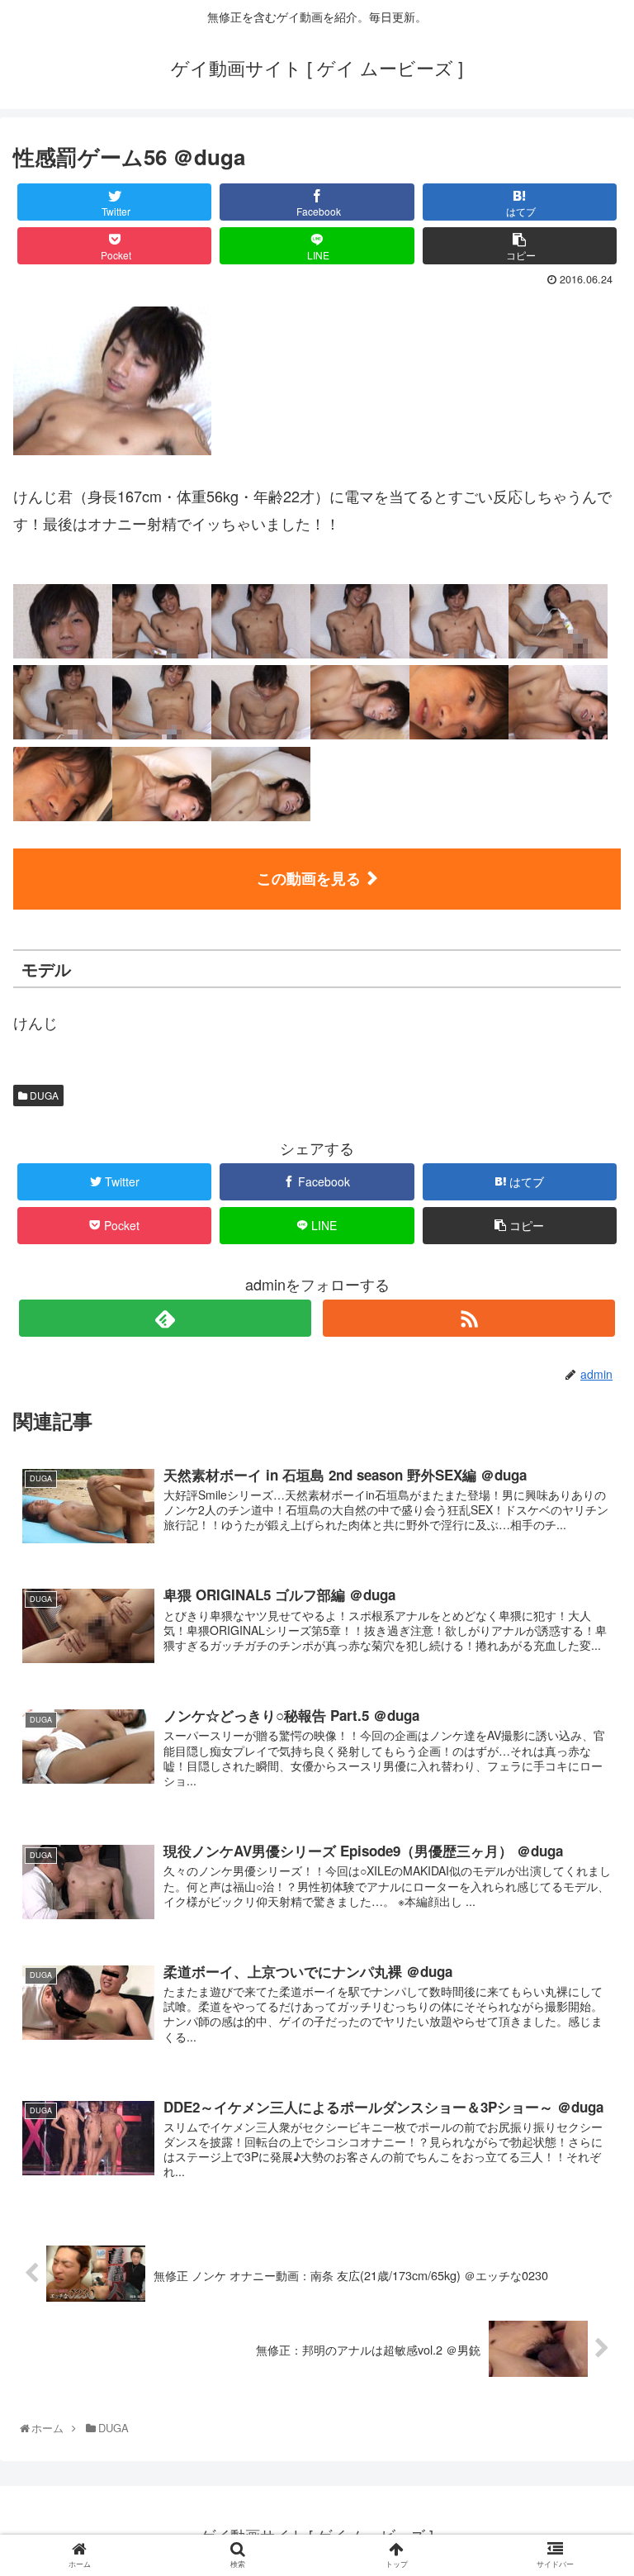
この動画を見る (309, 878)
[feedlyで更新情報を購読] (165, 1318)
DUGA (43, 1095)
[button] (588, 1839)
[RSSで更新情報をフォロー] (468, 1318)
